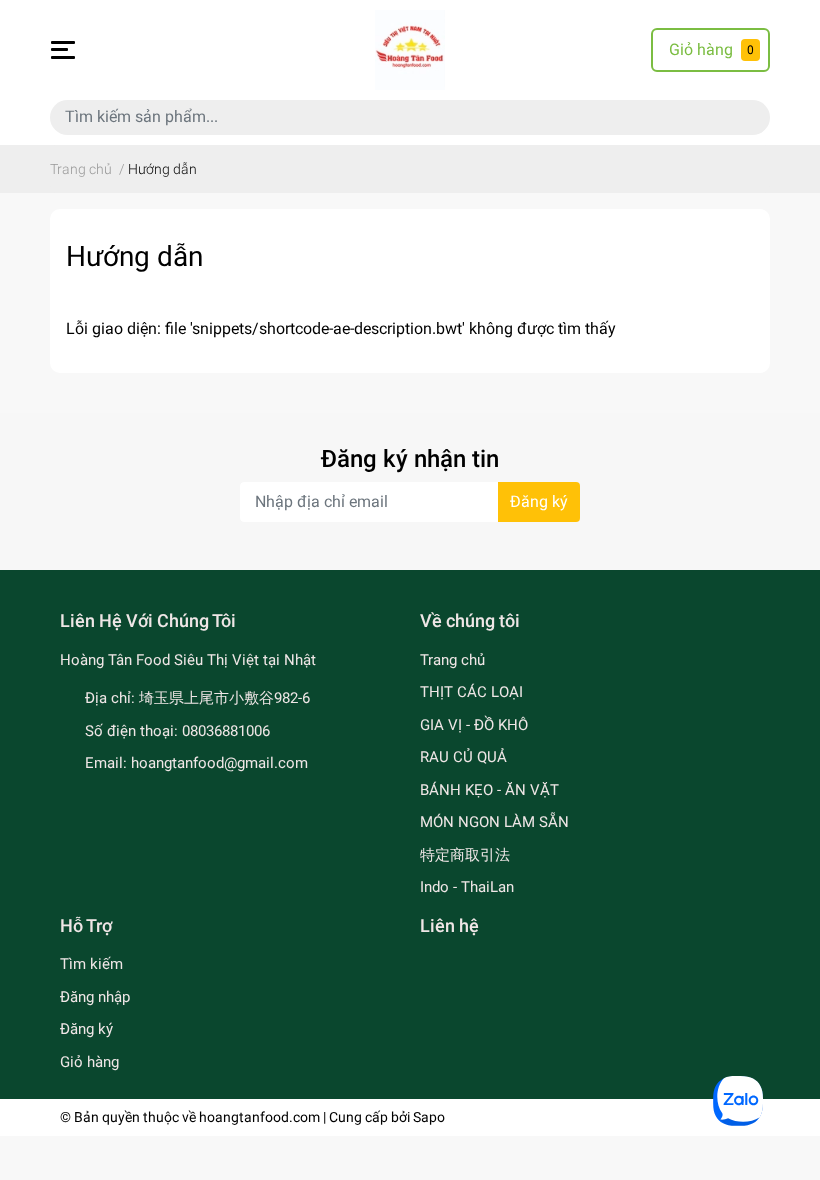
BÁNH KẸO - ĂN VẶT (489, 790)
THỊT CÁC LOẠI (471, 692)
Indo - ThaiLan (467, 887)
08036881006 (226, 731)
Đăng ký (539, 501)
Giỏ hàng (89, 1062)
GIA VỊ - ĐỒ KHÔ (474, 725)
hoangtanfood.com (259, 1117)
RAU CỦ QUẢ (463, 757)
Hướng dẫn (134, 256)
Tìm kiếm (91, 964)
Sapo (429, 1117)
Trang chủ (452, 660)
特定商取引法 (465, 855)
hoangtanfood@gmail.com (219, 763)
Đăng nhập (95, 997)
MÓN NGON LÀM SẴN (494, 822)
